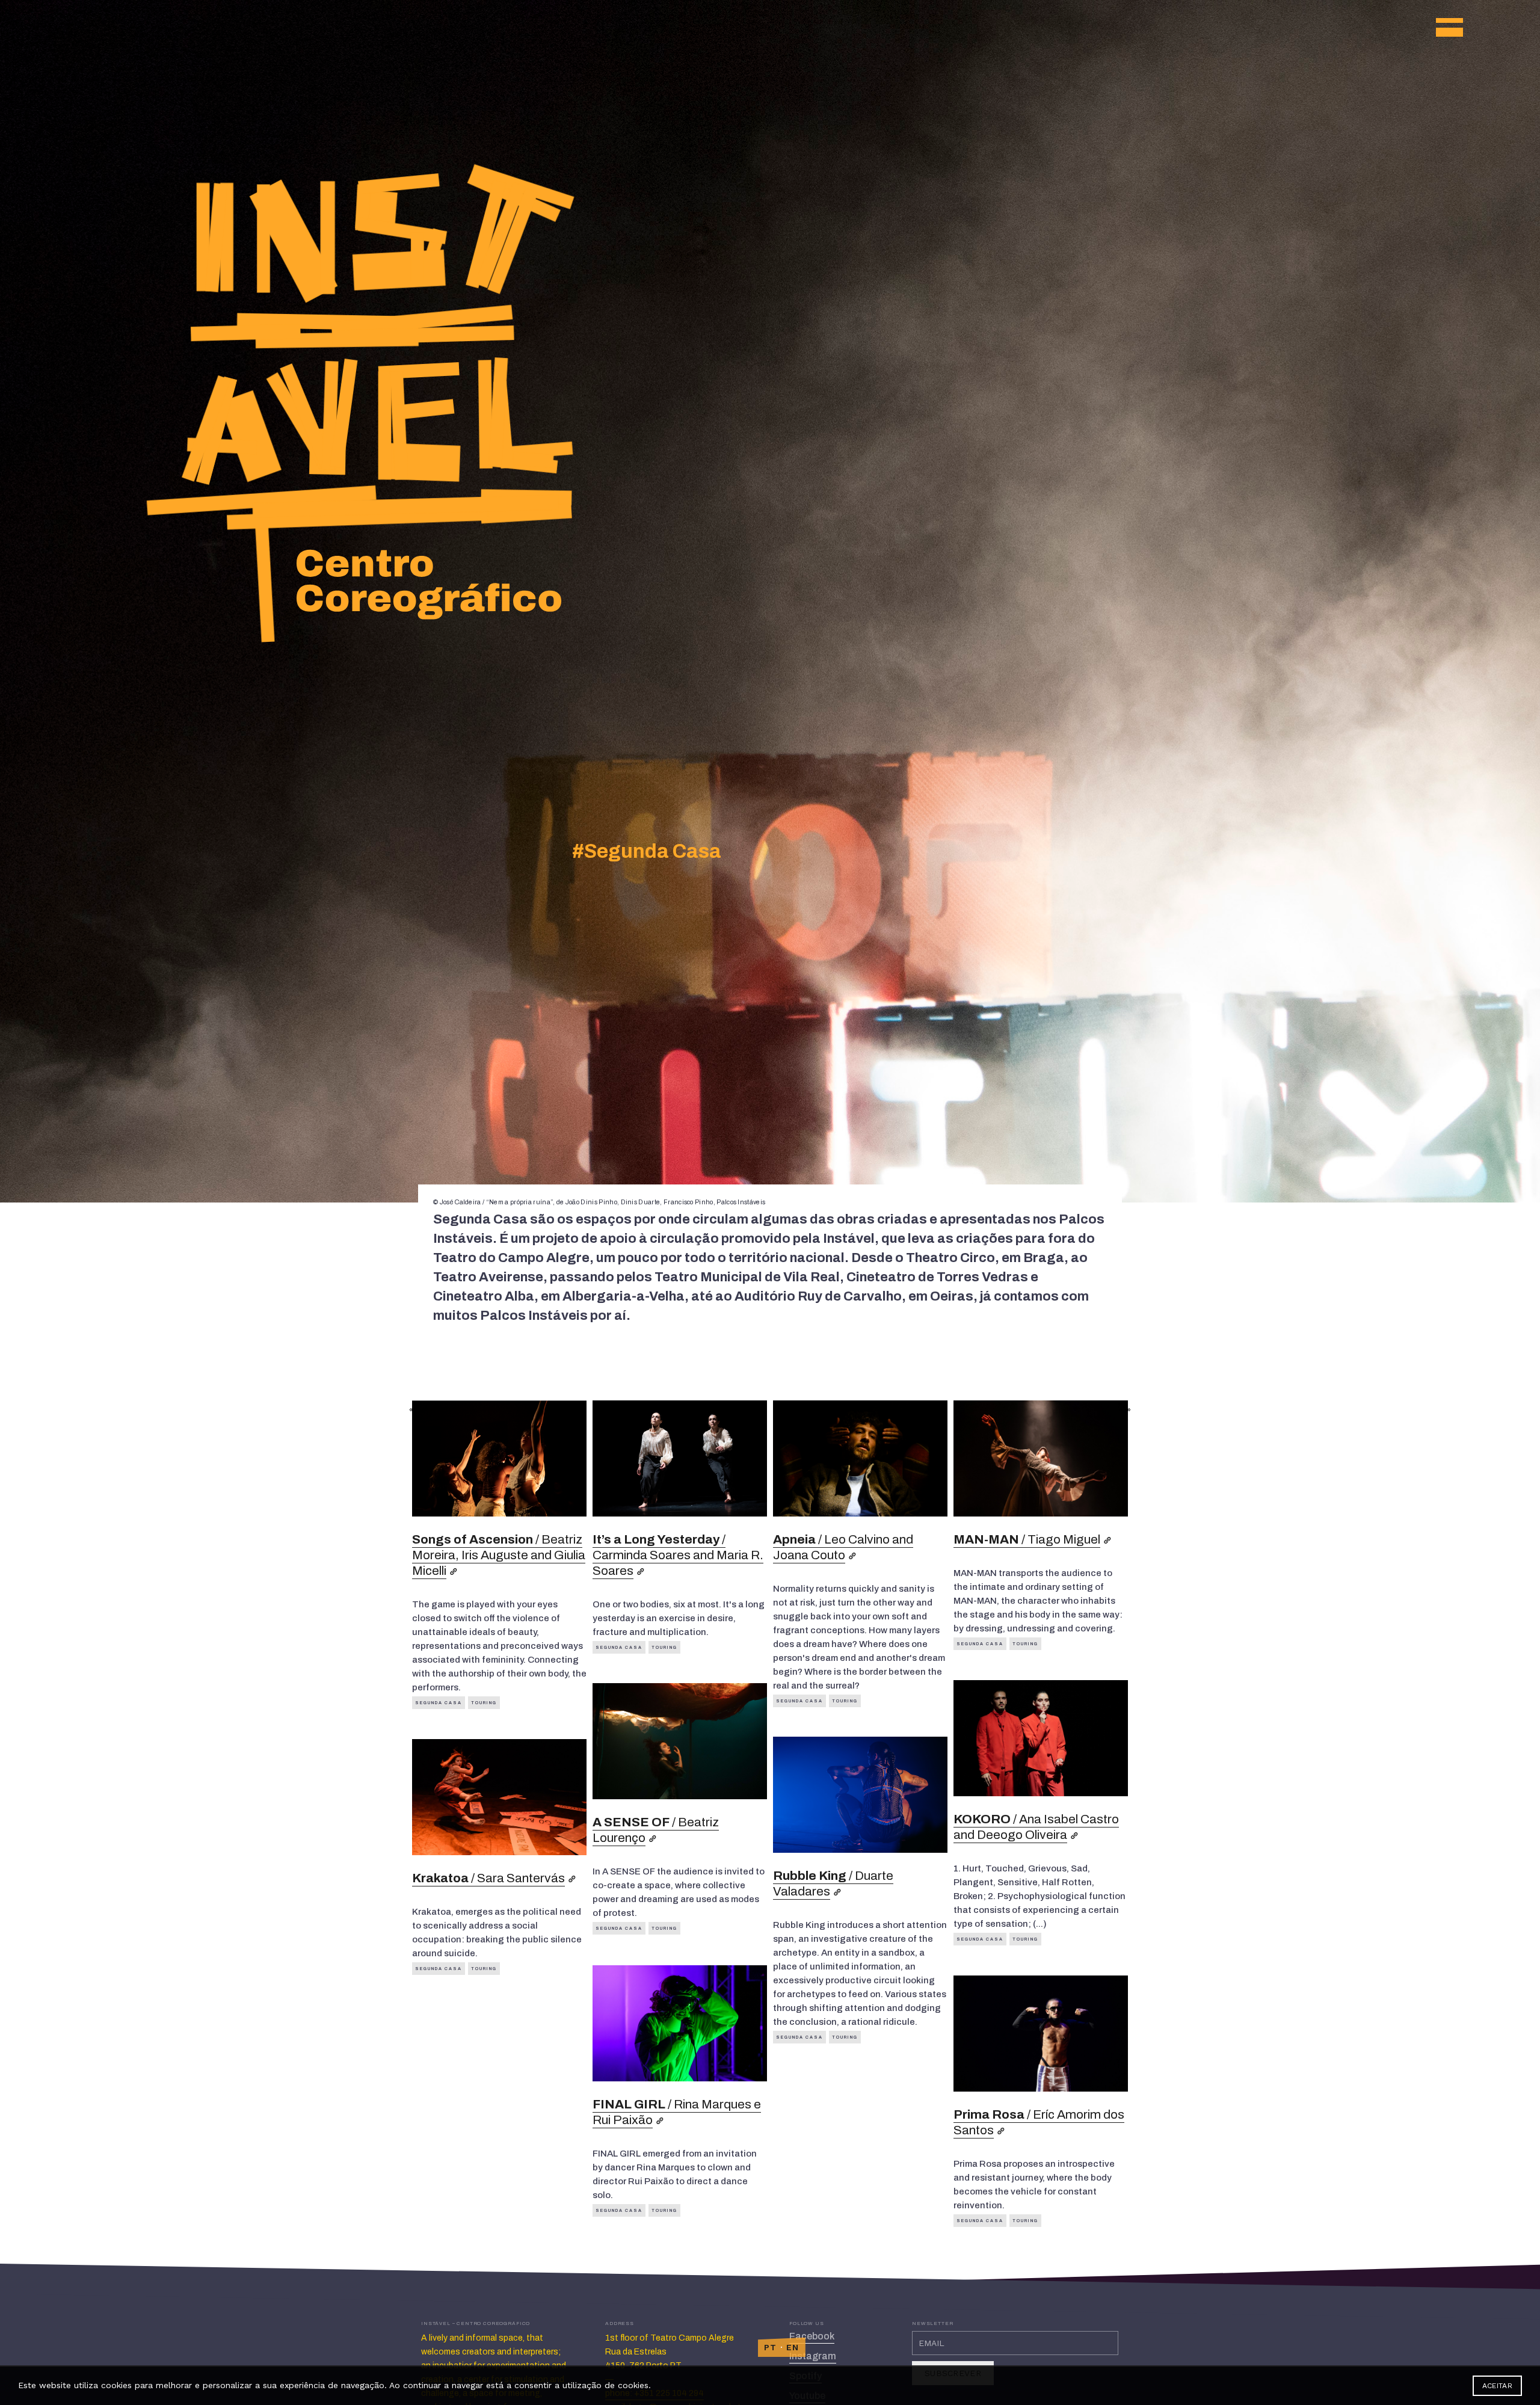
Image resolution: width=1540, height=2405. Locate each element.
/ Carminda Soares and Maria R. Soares (678, 1555)
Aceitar (1497, 2386)
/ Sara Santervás (488, 1878)
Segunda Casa (439, 1703)
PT (771, 2347)
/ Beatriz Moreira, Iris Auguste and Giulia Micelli (499, 1555)
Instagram (813, 2356)
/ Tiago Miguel (1027, 1539)
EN (793, 2347)
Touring (484, 1703)
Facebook (812, 2336)
